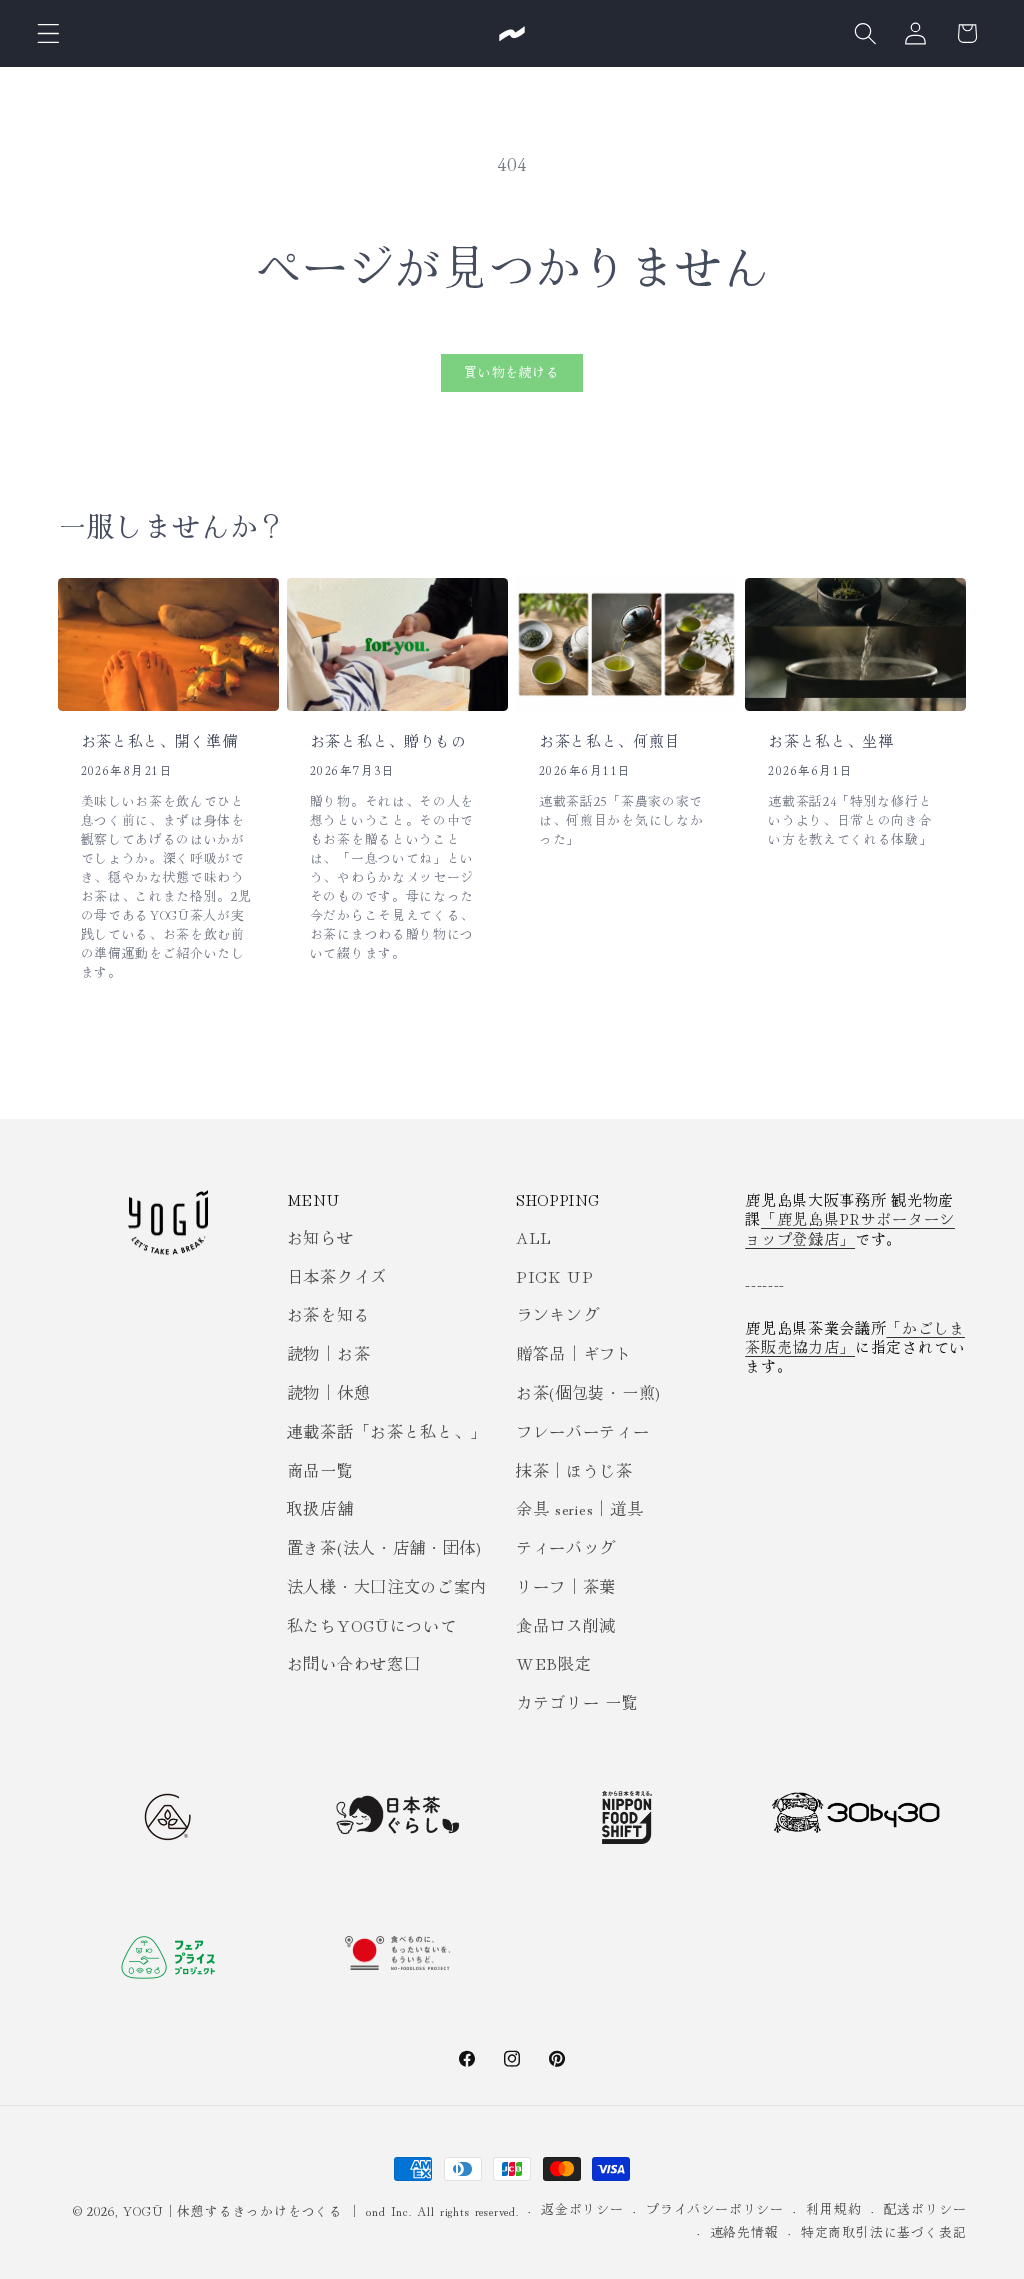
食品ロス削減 (566, 1625)
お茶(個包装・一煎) (588, 1392)
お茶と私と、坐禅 (831, 741)
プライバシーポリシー (715, 2208)
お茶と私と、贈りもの (388, 741)
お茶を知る (328, 1314)
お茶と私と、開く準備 (159, 741)
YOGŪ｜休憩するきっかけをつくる (232, 2210)
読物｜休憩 (328, 1392)
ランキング (557, 1314)
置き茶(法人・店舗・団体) (384, 1547)
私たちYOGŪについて (372, 1625)
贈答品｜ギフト (574, 1353)
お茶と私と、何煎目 (609, 741)
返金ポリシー (582, 2208)
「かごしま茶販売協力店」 (855, 1337)
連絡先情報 (744, 2231)
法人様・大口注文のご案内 (387, 1586)
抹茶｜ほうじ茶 (574, 1470)
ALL (534, 1237)
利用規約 (833, 2208)
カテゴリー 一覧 (577, 1702)
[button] (48, 33)
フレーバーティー (583, 1431)
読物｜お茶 (328, 1353)
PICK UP (555, 1276)
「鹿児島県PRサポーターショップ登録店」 (850, 1228)
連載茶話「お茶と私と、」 (387, 1431)
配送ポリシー (925, 2208)
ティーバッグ (566, 1547)
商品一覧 (320, 1470)
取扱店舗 (320, 1508)
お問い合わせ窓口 (354, 1663)
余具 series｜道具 (579, 1508)
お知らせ (320, 1237)
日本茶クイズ (337, 1276)
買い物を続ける (511, 371)
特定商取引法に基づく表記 (884, 2231)
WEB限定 (553, 1663)
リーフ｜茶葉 (566, 1586)
